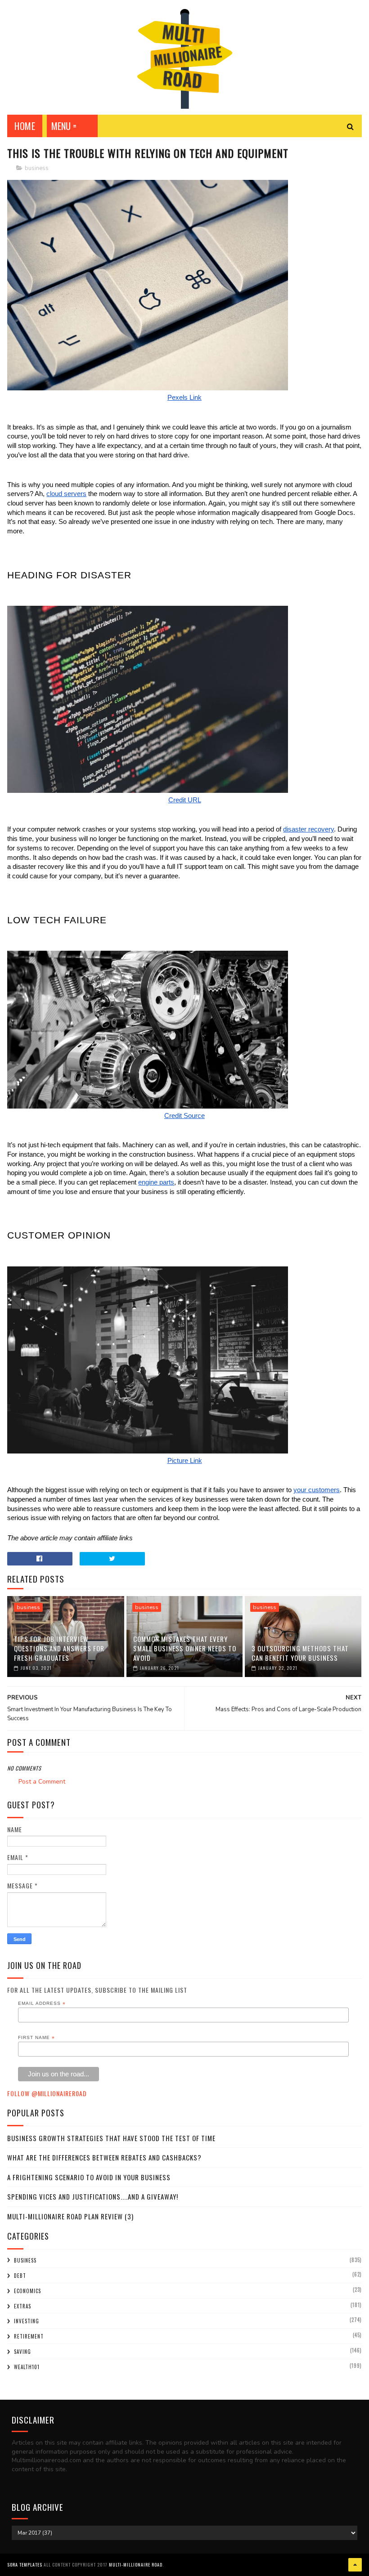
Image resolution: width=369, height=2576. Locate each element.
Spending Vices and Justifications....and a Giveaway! (93, 2196)
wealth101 (27, 2367)
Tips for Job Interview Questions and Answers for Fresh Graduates (59, 1648)
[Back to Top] (355, 2565)
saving (22, 2352)
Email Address (42, 2004)
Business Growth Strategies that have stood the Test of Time (111, 2138)
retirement (29, 2336)
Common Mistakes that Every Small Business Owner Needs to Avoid (185, 1648)
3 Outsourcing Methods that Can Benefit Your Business (300, 1653)
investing (27, 2321)
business (37, 168)
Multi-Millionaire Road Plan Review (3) (70, 2216)
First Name (36, 2038)
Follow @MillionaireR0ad (47, 2093)
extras (22, 2306)
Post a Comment (42, 1782)
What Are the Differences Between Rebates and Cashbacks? (104, 2157)
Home (25, 126)
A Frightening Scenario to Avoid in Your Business (89, 2177)
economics (27, 2291)
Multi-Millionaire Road (136, 2565)
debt (20, 2276)
